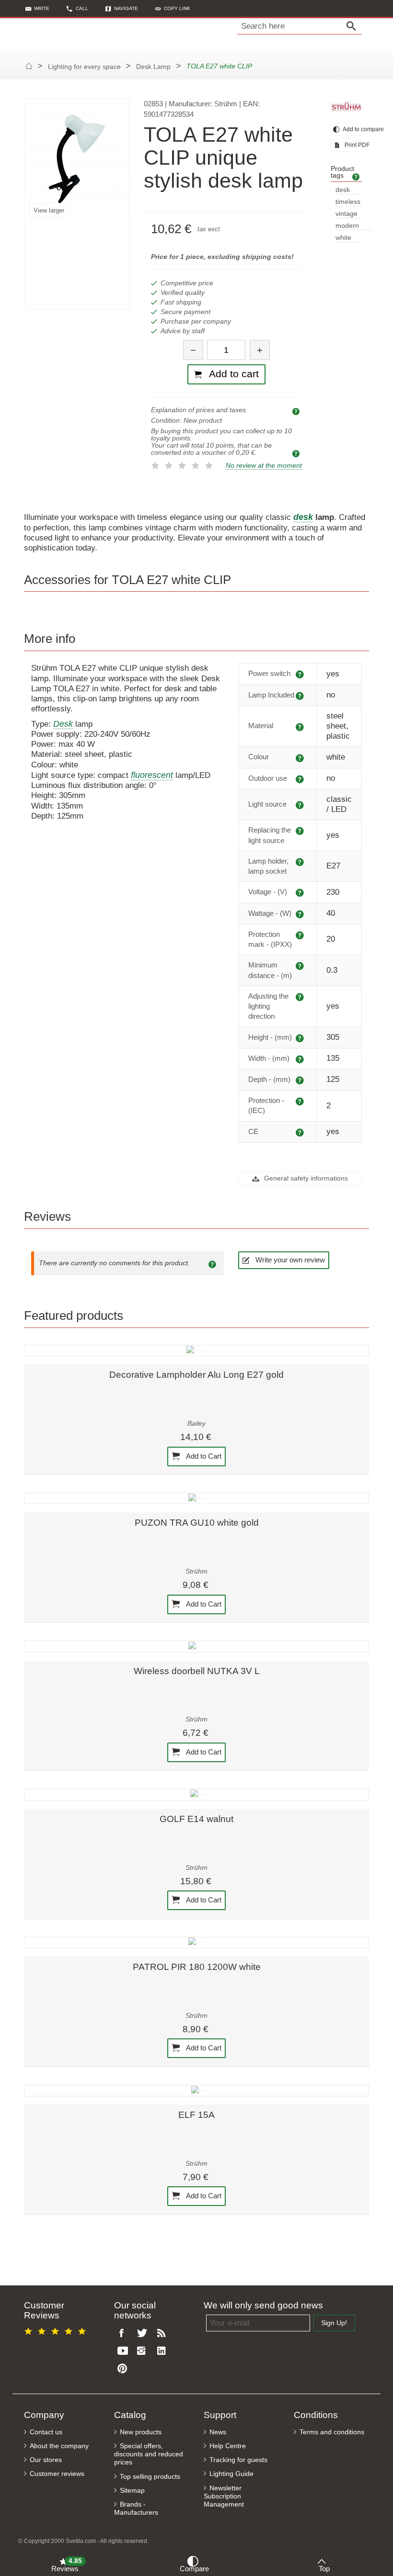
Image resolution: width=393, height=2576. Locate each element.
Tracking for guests (238, 2460)
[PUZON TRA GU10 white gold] (196, 1498)
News (218, 2432)
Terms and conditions (332, 2432)
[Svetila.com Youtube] (124, 2351)
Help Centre (228, 2446)
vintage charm (347, 214)
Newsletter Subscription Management (224, 2496)
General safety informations (305, 1178)
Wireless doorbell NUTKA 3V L (197, 1671)
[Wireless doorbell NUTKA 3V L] (196, 1646)
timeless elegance (349, 202)
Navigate (126, 8)
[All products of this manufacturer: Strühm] (346, 107)
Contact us (46, 2432)
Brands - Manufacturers (136, 2509)
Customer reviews (57, 2474)
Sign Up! (334, 2323)
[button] (173, 8)
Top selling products (150, 2477)
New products (141, 2432)
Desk (63, 724)
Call (82, 8)
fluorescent (152, 775)
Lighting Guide (231, 2474)
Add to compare (352, 129)
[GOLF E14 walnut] (196, 1794)
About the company (59, 2446)
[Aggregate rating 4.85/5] (57, 2330)
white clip (343, 238)
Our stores (46, 2460)
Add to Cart (203, 1456)
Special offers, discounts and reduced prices (149, 2454)
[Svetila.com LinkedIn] (164, 2351)
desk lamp (343, 190)
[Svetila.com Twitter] (144, 2334)
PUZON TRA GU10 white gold (197, 1523)
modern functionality (353, 226)
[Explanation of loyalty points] (297, 453)
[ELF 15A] (196, 2091)
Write (42, 8)
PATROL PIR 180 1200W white (197, 1967)
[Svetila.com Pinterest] (124, 2369)
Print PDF (353, 145)
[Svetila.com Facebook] (124, 2334)
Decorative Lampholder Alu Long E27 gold (196, 1375)
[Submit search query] (354, 26)
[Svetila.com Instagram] (144, 2351)
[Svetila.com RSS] (164, 2334)
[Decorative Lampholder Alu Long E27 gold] (196, 1350)
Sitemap (132, 2491)
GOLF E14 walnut (196, 1819)
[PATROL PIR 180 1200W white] (196, 1943)
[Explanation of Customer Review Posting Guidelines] (214, 1263)
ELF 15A (196, 2115)
